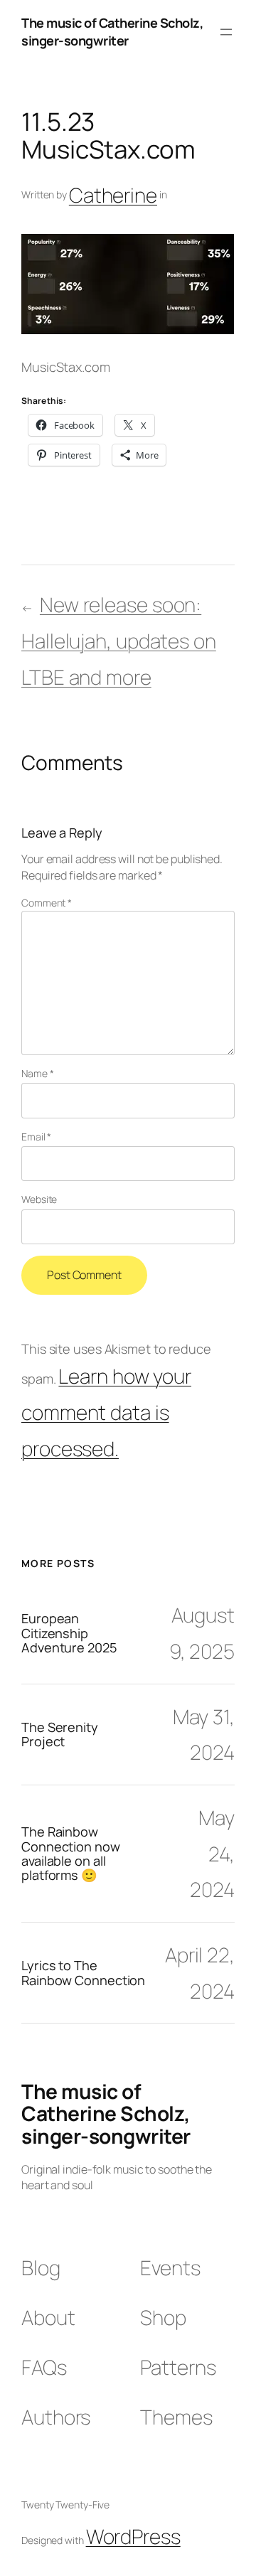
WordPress (133, 2536)
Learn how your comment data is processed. (106, 1412)
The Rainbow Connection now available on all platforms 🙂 (71, 1854)
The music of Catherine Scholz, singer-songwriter (112, 32)
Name (37, 1073)
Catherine (113, 195)
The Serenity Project (60, 1735)
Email (36, 1137)
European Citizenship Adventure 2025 (69, 1633)
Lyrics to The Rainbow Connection (83, 1973)
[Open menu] (226, 32)
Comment (47, 903)
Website (39, 1199)
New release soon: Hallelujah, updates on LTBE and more (119, 640)
